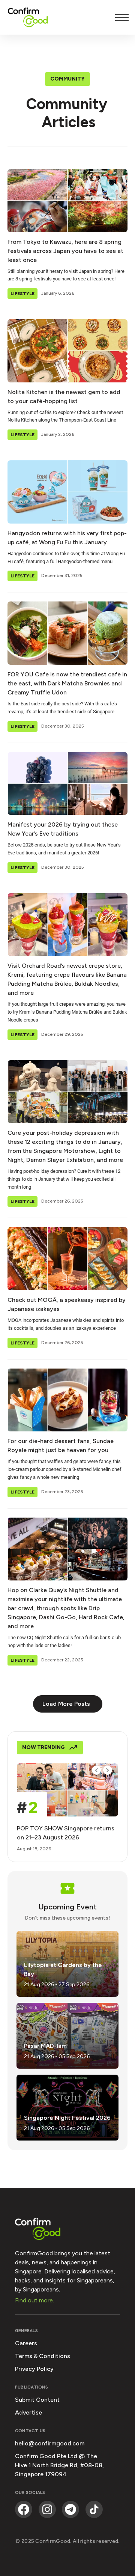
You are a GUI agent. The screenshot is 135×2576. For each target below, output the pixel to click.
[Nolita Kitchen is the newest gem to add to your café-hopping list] (67, 351)
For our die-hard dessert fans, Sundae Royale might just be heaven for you (61, 1446)
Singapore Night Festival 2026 (67, 2118)
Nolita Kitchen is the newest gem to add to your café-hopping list (64, 397)
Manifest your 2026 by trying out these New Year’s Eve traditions (63, 829)
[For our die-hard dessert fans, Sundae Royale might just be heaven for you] (67, 1400)
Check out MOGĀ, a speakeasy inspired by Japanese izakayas (67, 1304)
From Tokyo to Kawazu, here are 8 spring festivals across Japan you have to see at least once (65, 251)
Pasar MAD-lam (45, 2046)
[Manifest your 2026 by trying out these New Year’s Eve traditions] (67, 784)
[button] (96, 1770)
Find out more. (34, 2300)
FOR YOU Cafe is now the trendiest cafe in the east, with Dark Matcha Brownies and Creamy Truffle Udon (67, 683)
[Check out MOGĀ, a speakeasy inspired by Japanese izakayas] (67, 1259)
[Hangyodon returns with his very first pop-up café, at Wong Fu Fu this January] (67, 492)
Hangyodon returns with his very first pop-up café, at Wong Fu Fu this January (67, 538)
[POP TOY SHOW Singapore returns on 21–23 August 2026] (67, 1790)
